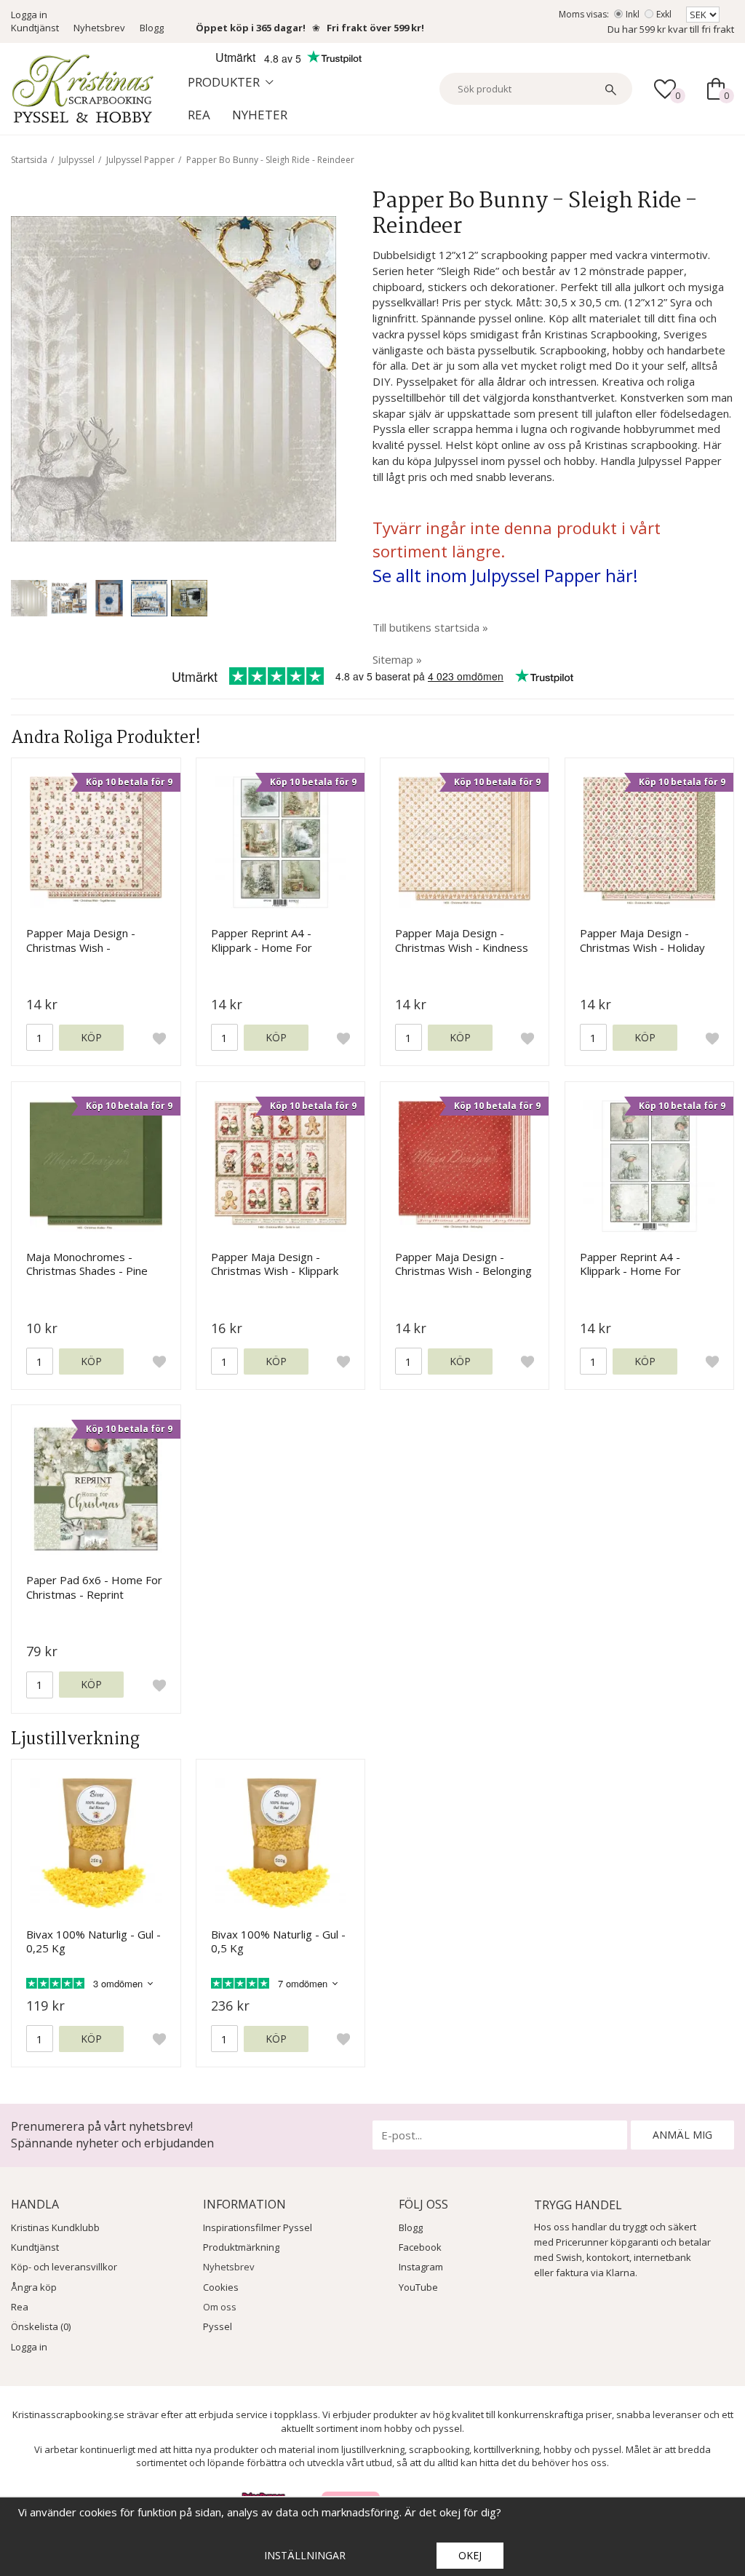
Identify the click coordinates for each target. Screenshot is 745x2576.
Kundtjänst (35, 28)
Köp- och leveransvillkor (64, 2267)
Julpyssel (77, 160)
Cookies (221, 2287)
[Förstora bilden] (174, 377)
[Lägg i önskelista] (159, 1038)
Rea (199, 115)
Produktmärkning (241, 2247)
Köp (91, 1037)
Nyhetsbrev (99, 28)
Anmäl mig (682, 2135)
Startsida (29, 160)
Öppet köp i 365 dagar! (251, 28)
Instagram (421, 2267)
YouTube (418, 2287)
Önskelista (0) (41, 2326)
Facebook (420, 2247)
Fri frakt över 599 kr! (375, 28)
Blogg (152, 28)
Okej (470, 2555)
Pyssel (218, 2326)
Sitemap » (397, 659)
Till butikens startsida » (430, 627)
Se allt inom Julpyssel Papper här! (505, 575)
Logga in (29, 15)
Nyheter (260, 115)
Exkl (664, 14)
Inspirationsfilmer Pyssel (258, 2227)
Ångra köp (34, 2287)
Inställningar (305, 2555)
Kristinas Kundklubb (55, 2227)
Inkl (633, 14)
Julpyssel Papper (140, 160)
